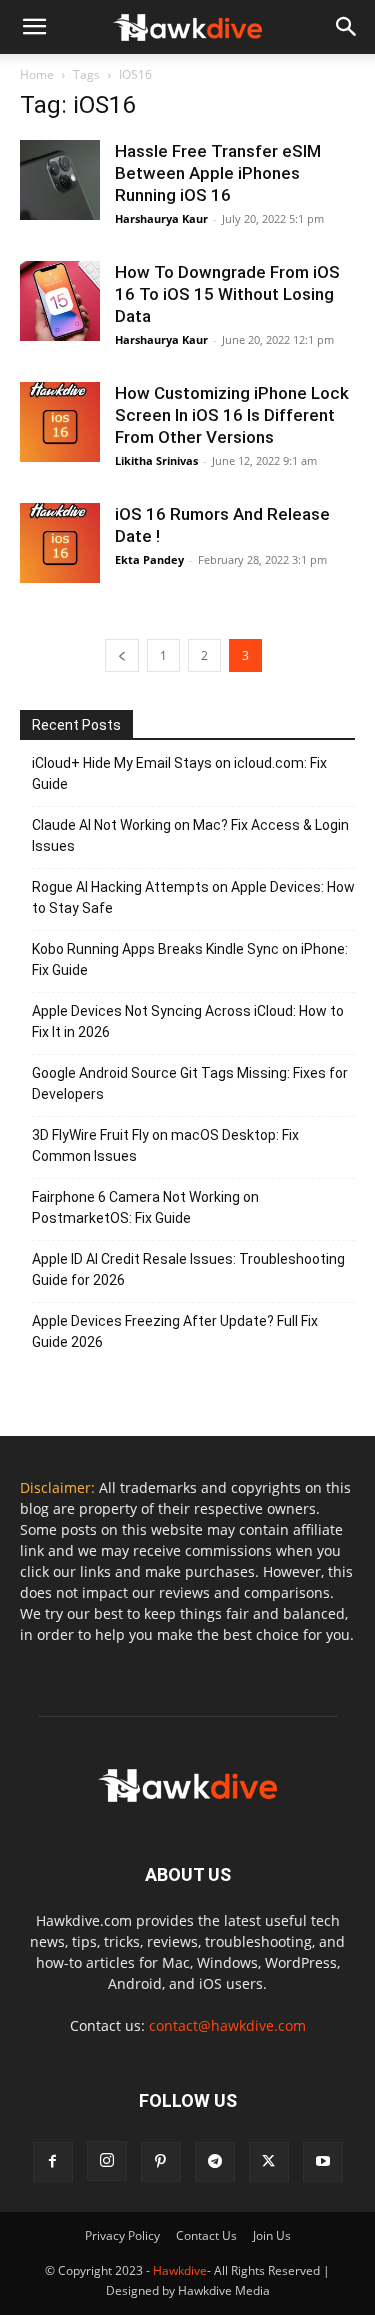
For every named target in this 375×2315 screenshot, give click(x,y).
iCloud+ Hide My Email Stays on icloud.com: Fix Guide (179, 773)
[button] (347, 27)
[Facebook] (53, 2162)
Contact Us (206, 2235)
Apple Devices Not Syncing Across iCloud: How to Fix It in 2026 (188, 1021)
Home (37, 74)
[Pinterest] (161, 2162)
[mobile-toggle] (34, 27)
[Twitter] (269, 2162)
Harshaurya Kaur (161, 218)
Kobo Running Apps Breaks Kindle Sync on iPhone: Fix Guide (190, 959)
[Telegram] (215, 2162)
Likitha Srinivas (156, 460)
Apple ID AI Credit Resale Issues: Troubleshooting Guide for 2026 (188, 1269)
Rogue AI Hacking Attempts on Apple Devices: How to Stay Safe (193, 897)
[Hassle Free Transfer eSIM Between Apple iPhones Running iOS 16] (60, 180)
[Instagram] (107, 2161)
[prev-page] (122, 655)
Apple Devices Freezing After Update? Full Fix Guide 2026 (175, 1331)
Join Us (272, 2235)
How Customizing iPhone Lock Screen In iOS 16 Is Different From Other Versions (232, 415)
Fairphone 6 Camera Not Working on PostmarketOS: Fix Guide (145, 1207)
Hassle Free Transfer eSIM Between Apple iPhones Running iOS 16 (218, 173)
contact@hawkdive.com (227, 2025)
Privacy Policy (122, 2235)
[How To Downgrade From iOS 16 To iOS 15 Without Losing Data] (60, 301)
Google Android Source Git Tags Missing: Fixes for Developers (190, 1083)
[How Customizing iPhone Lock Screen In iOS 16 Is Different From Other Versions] (60, 422)
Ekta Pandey (149, 559)
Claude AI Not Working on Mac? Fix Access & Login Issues (190, 835)
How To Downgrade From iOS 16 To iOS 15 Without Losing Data (227, 294)
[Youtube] (323, 2162)
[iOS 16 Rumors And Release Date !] (60, 543)
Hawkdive (180, 2270)
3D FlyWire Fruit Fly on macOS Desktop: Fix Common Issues (165, 1145)
